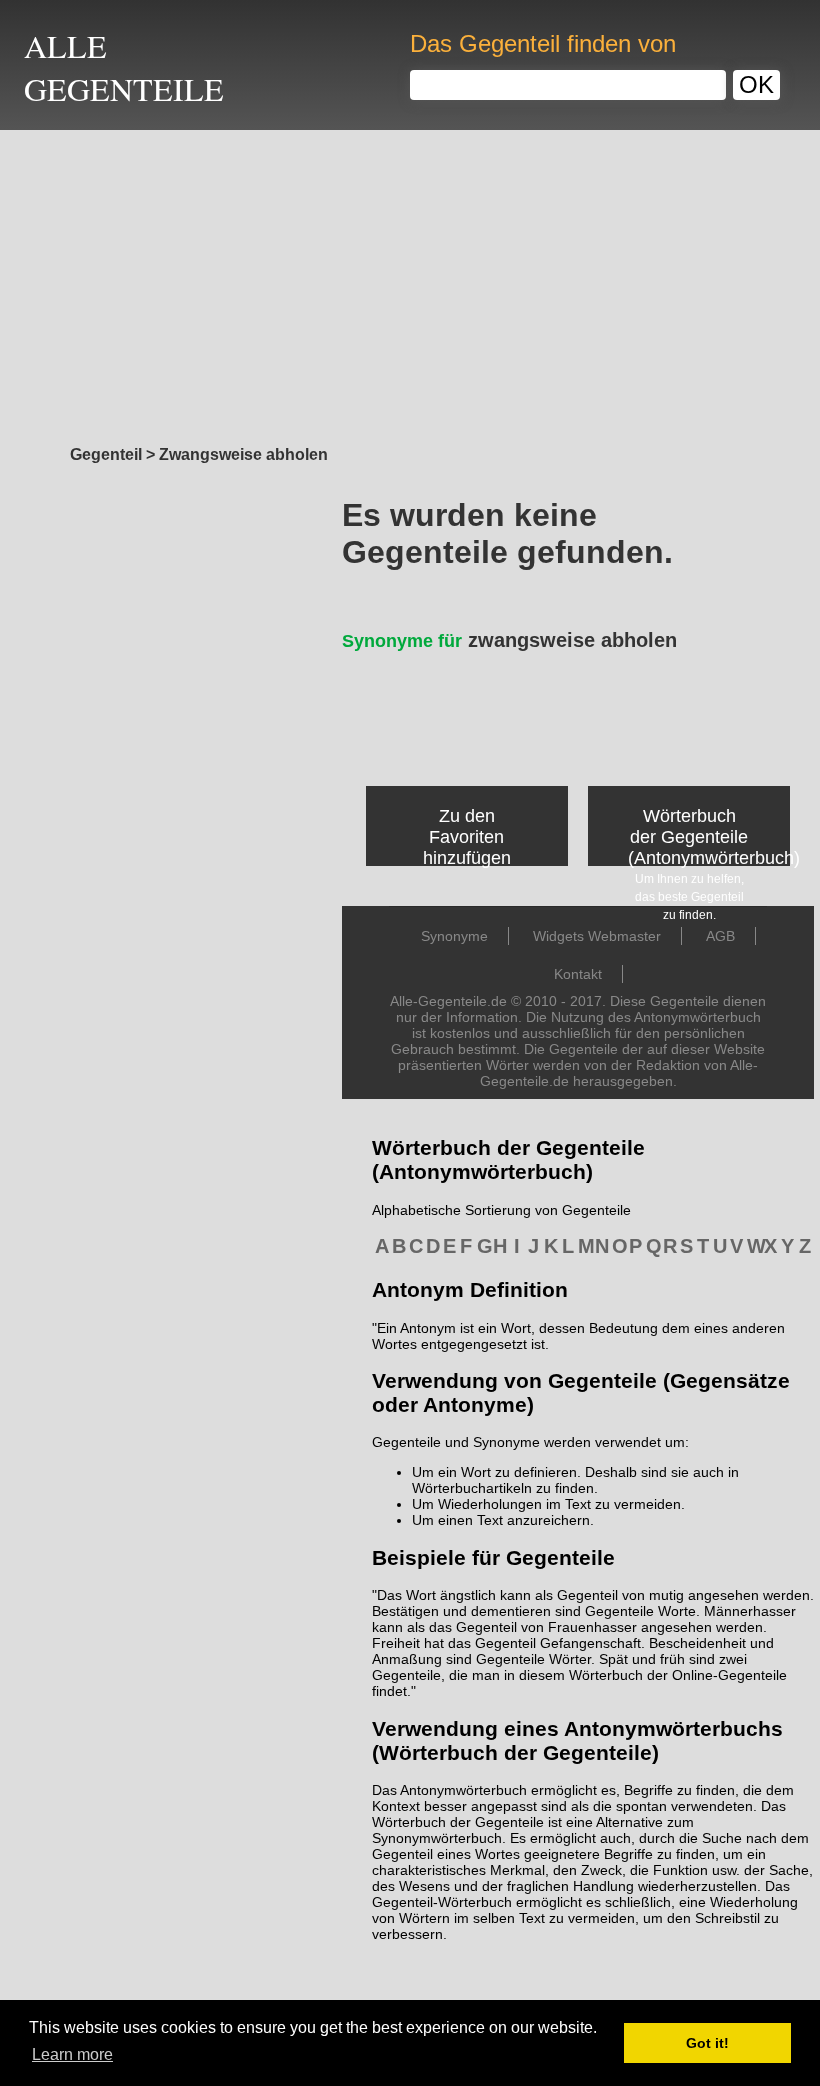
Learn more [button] (72, 2054)
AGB (720, 936)
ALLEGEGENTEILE (124, 67)
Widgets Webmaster (597, 936)
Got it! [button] (707, 2043)
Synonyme (454, 936)
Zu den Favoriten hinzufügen (467, 837)
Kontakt (578, 974)
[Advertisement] (410, 282)
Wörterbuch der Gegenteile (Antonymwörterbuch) (714, 837)
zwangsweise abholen (509, 640)
